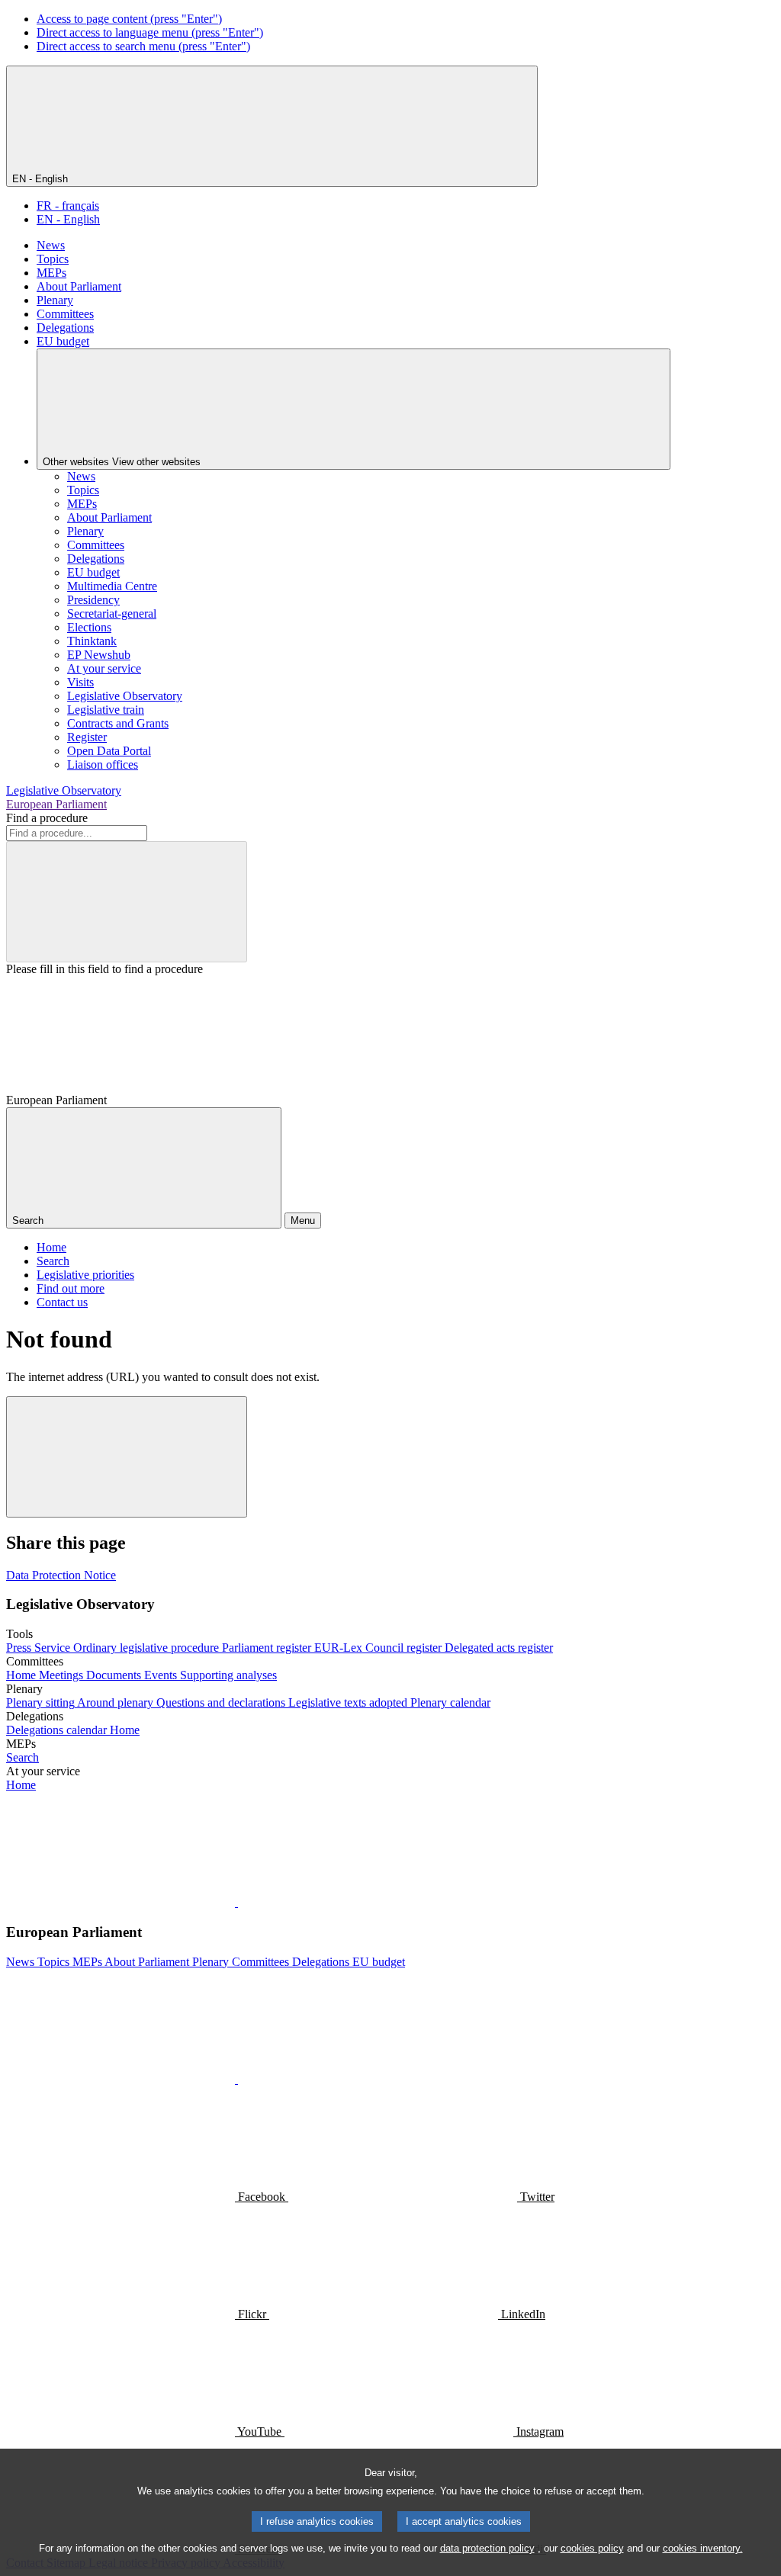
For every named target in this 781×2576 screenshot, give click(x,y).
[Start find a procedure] (127, 902)
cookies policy (592, 2548)
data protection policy (487, 2548)
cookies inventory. (703, 2548)
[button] (236, 1902)
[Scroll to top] (127, 1457)
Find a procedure (47, 818)
